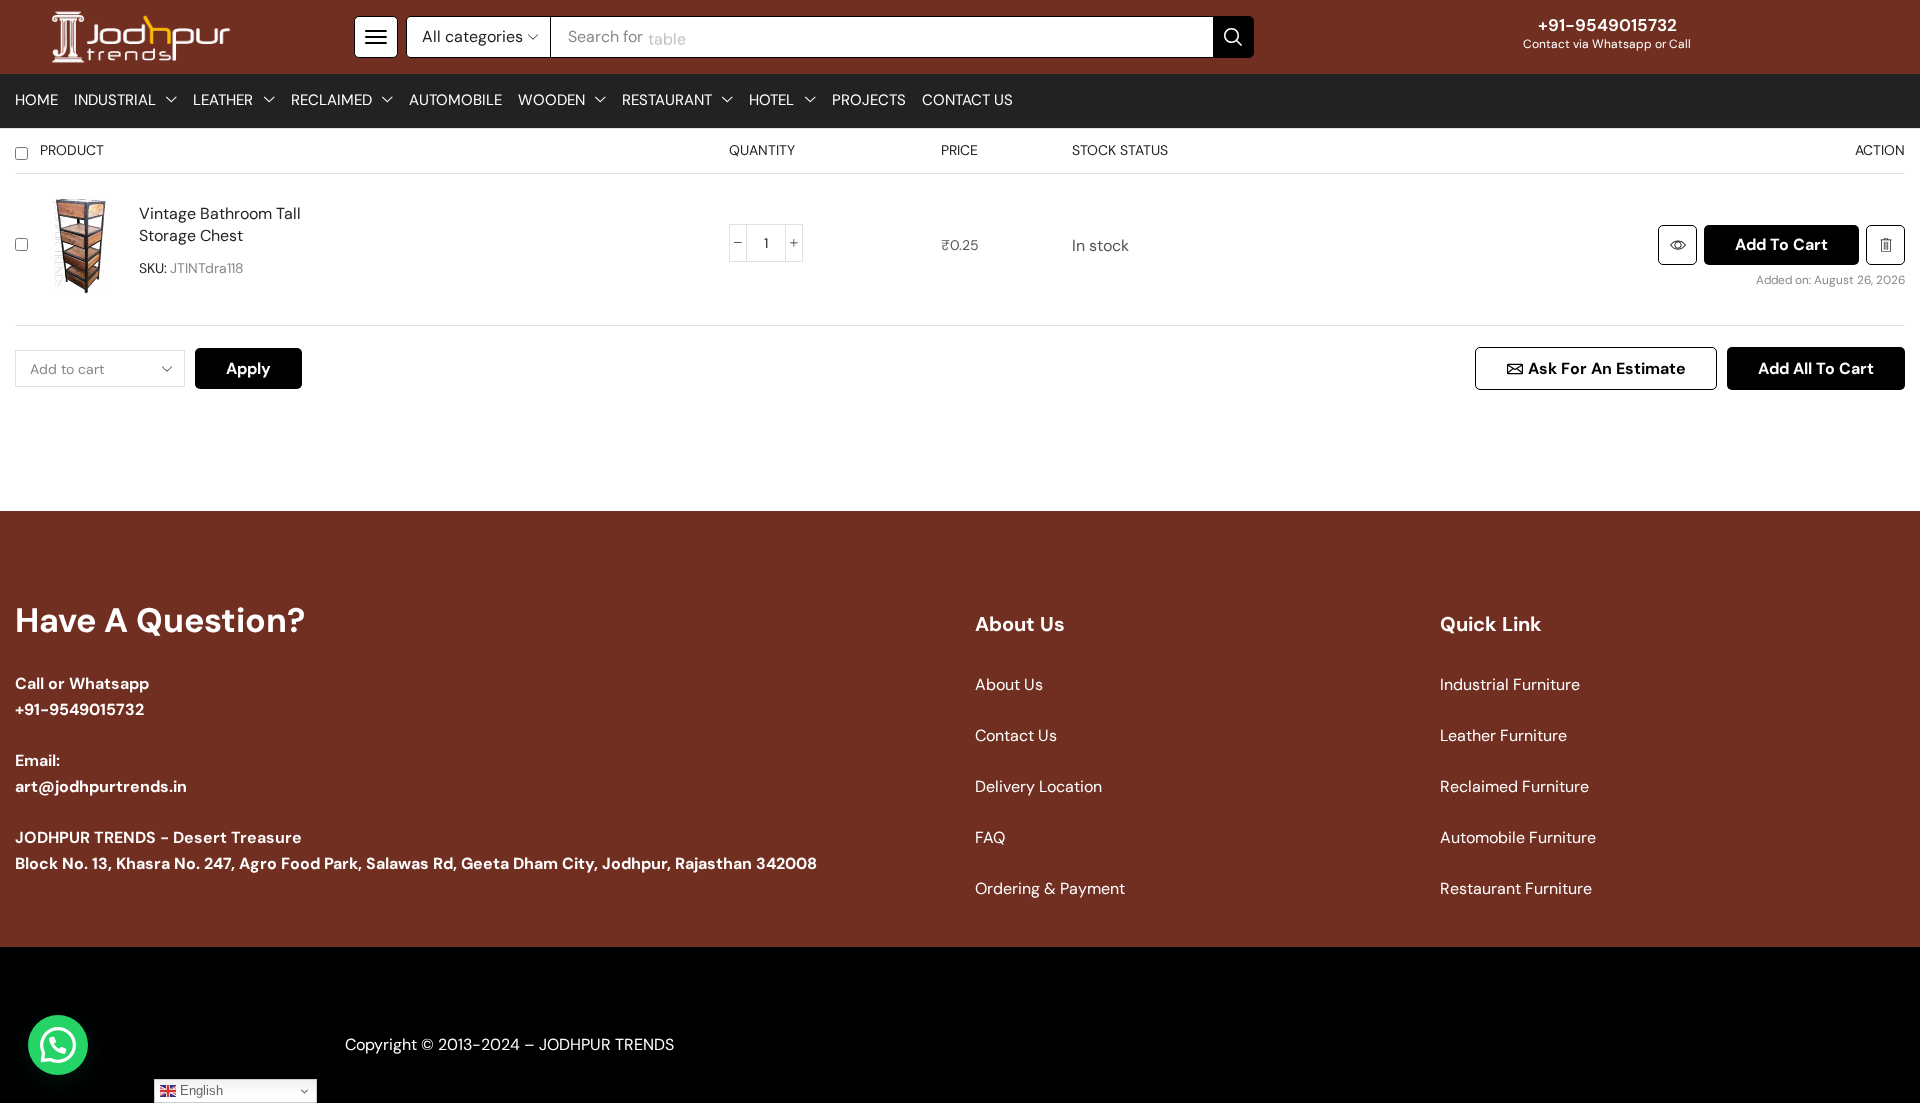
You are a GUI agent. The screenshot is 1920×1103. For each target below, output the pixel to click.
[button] (376, 37)
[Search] (1233, 37)
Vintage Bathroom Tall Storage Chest (220, 225)
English (199, 1090)
